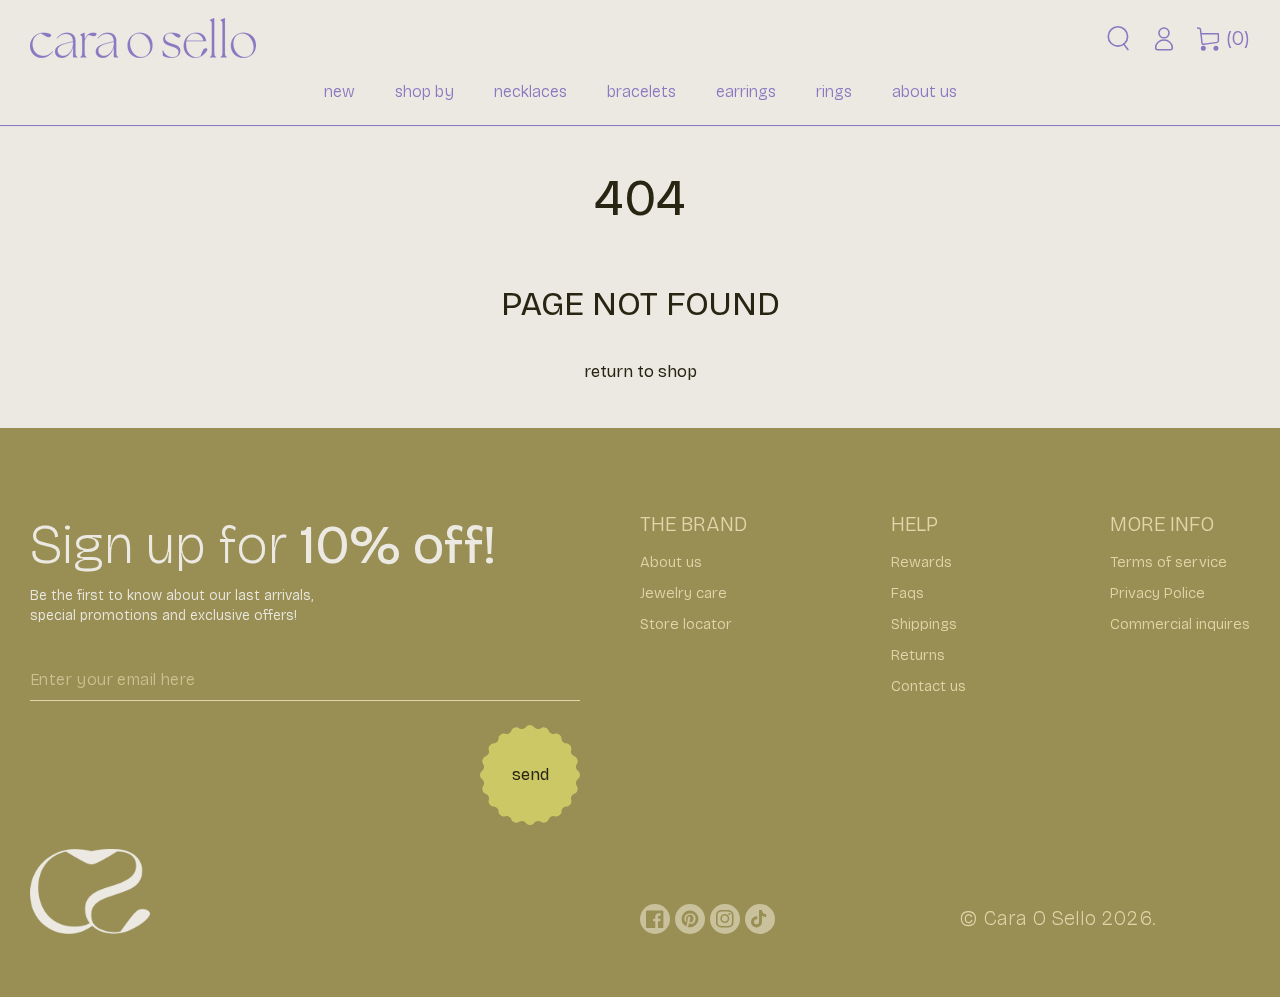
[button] (1118, 38)
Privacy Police (1157, 593)
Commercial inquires (1180, 624)
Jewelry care (683, 593)
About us (671, 562)
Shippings (924, 624)
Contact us (928, 686)
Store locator (686, 624)
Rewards (921, 562)
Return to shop (640, 371)
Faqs (907, 593)
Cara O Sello (1039, 918)
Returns (918, 655)
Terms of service (1168, 562)
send (530, 774)
